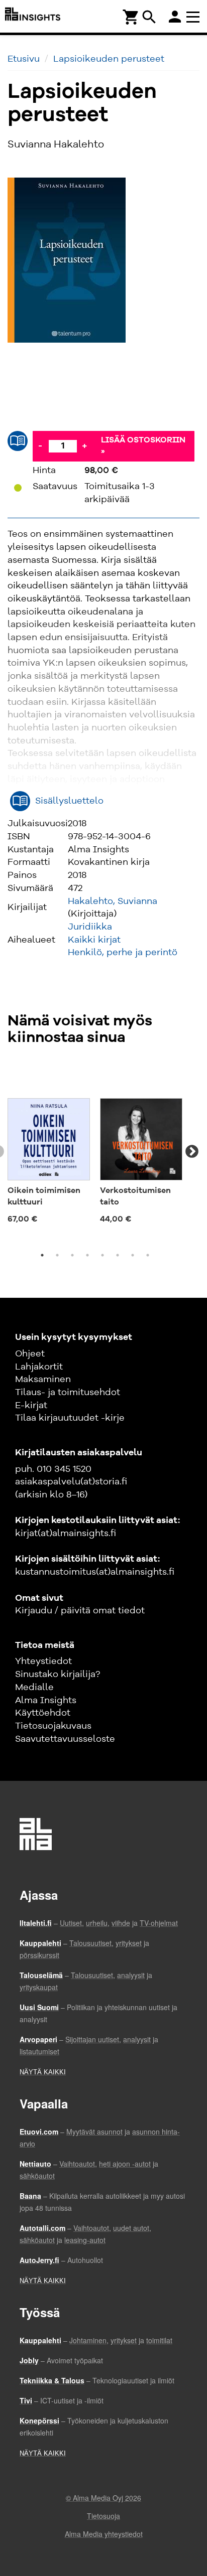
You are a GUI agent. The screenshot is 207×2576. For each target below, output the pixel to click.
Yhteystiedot (43, 1661)
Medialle (34, 1688)
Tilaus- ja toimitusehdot (68, 1393)
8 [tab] (148, 1255)
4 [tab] (87, 1255)
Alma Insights (46, 1701)
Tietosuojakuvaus (53, 1726)
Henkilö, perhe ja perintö (123, 953)
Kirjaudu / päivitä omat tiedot (80, 1611)
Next (192, 1152)
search (149, 17)
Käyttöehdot (43, 1713)
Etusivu (24, 59)
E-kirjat (31, 1406)
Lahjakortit (39, 1367)
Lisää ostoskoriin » (143, 446)
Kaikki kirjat (94, 940)
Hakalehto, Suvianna (113, 901)
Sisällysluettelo (69, 801)
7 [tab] (133, 1255)
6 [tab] (118, 1255)
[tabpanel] (49, 1146)
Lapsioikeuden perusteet (109, 59)
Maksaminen (43, 1380)
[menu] (194, 16)
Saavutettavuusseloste (65, 1739)
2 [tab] (57, 1255)
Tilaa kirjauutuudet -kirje (70, 1418)
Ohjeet (30, 1354)
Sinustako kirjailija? (58, 1675)
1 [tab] (42, 1255)
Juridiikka (90, 927)
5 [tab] (102, 1255)
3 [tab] (72, 1255)
